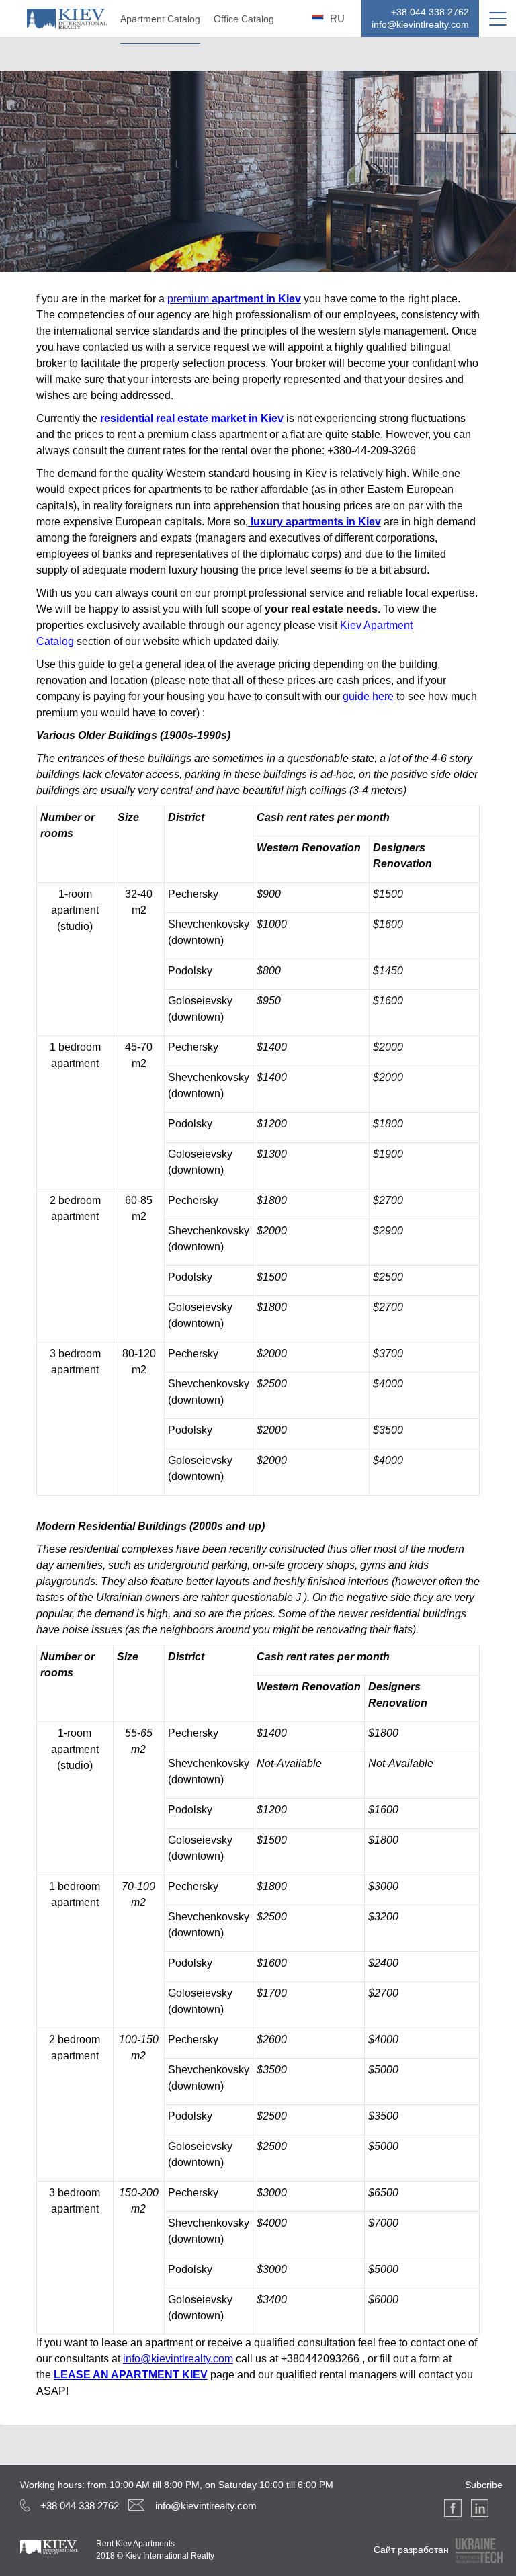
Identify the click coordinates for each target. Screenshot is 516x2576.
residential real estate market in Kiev (192, 418)
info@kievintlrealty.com (178, 2359)
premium (189, 299)
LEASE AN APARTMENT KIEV (131, 2375)
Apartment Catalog (160, 19)
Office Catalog (244, 19)
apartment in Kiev (256, 299)
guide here (368, 696)
